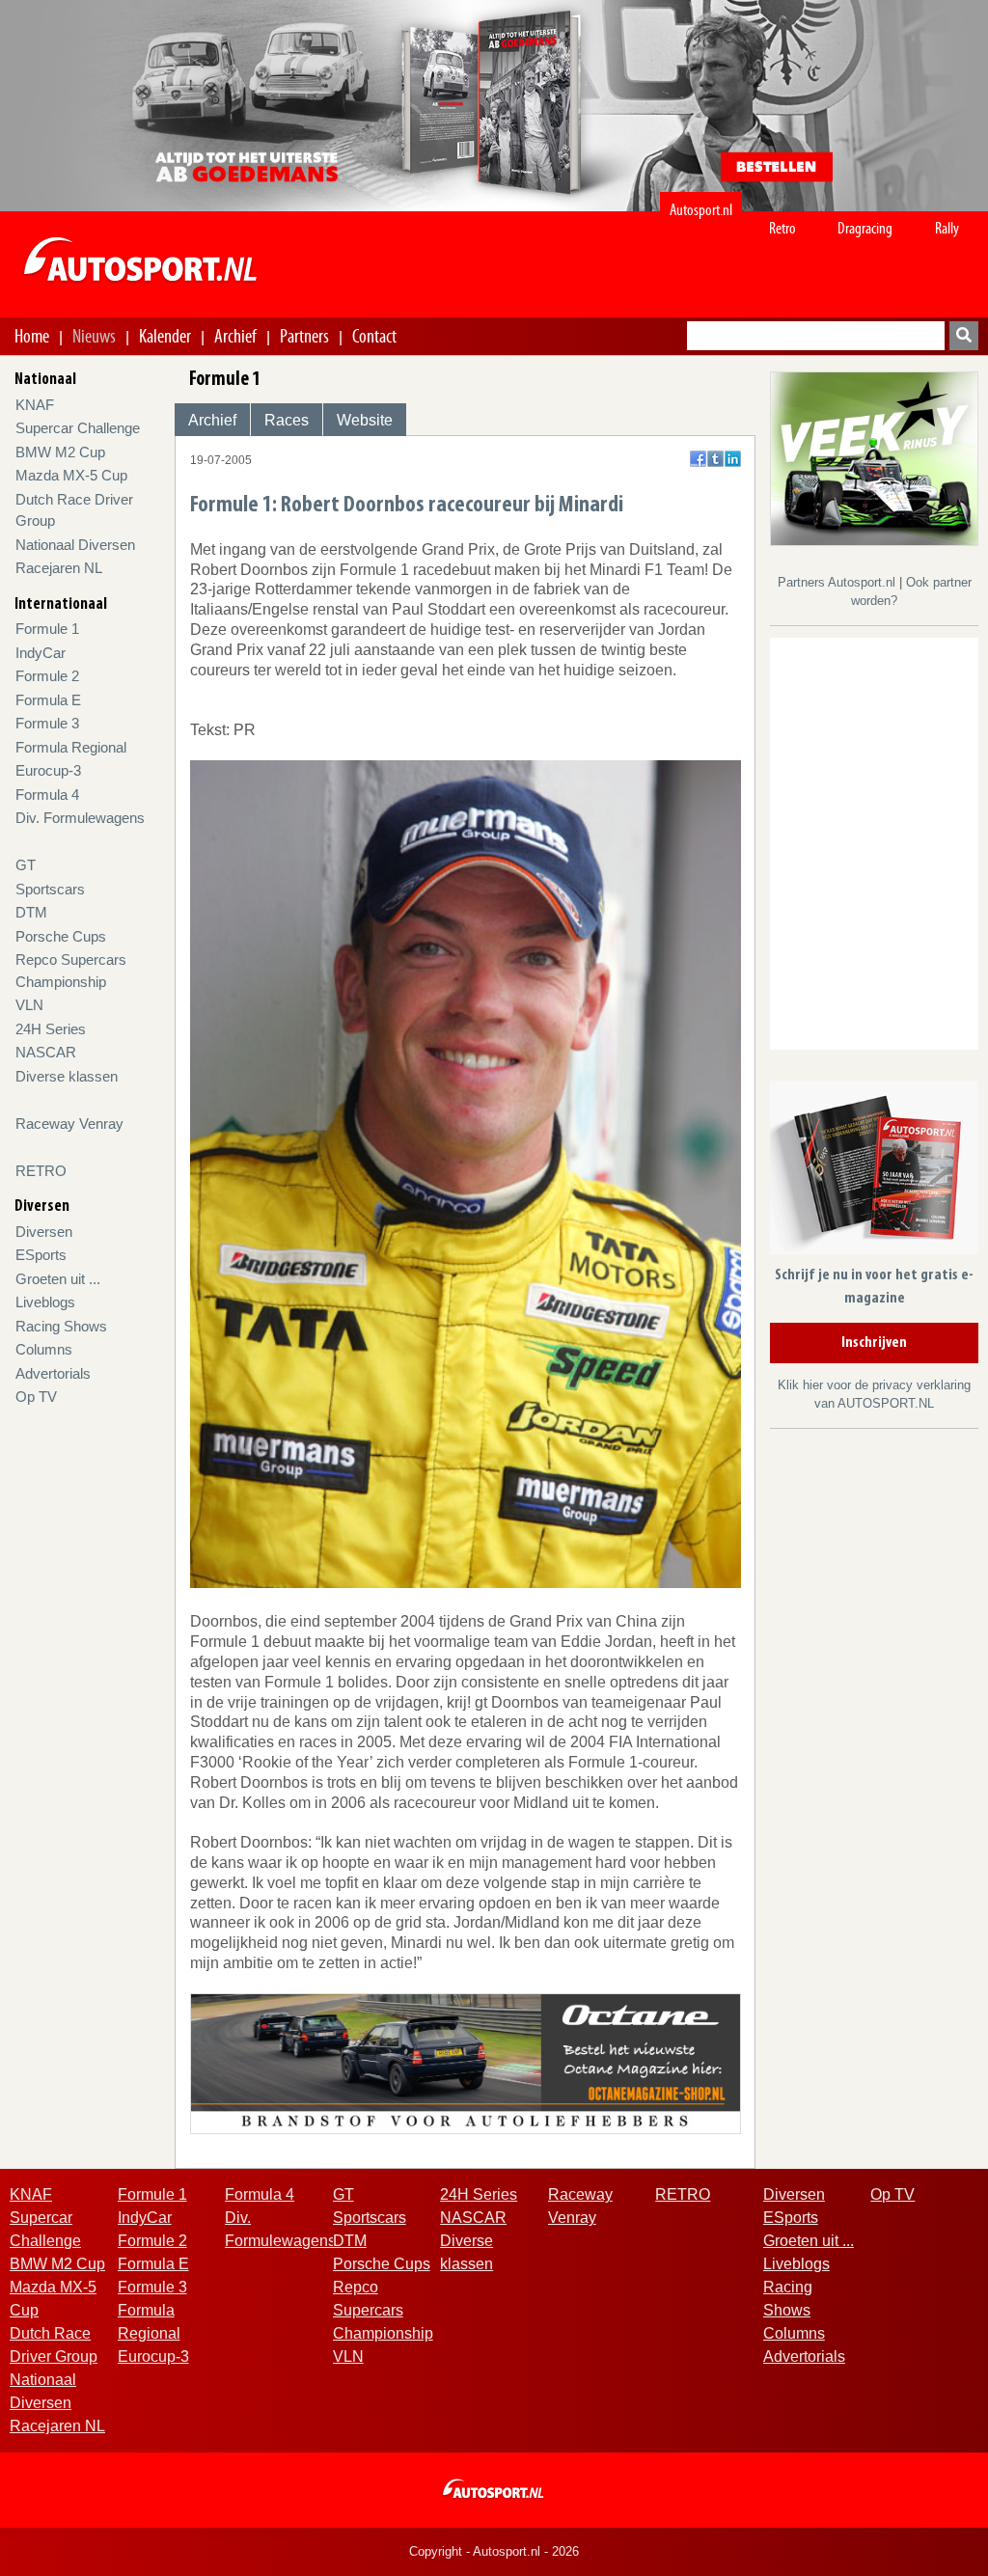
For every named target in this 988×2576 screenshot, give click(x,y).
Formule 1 (47, 629)
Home (32, 336)
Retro (782, 228)
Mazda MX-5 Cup (71, 475)
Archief (235, 336)
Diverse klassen (67, 1076)
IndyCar (41, 653)
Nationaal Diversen (75, 545)
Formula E (48, 700)
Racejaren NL (59, 568)
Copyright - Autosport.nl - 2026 (494, 2551)
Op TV (36, 1397)
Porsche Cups (61, 936)
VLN (29, 1005)
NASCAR (46, 1052)
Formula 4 (47, 795)
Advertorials (53, 1373)
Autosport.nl (701, 210)
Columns (44, 1349)
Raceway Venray (69, 1124)
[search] (964, 336)
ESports (41, 1255)
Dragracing (865, 228)
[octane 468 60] (466, 2062)
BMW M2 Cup (60, 452)
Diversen (44, 1232)
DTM (31, 912)
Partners (304, 336)
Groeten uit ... (58, 1279)
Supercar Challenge (78, 428)
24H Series (51, 1029)
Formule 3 (47, 723)
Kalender (165, 336)
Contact (374, 336)
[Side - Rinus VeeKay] (874, 458)
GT (26, 865)
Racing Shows (61, 1326)
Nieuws (94, 336)
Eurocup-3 (48, 770)
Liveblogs (45, 1302)
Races (287, 420)
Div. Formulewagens (80, 818)
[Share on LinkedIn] (733, 459)
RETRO (41, 1171)
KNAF (35, 405)
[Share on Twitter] (715, 459)
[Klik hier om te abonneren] (874, 1171)
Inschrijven (874, 1343)
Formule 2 (47, 676)
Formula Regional (71, 747)
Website (365, 420)
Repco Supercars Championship (383, 2310)
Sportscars (50, 889)
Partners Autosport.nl (838, 582)
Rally (947, 228)
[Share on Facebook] (698, 459)
